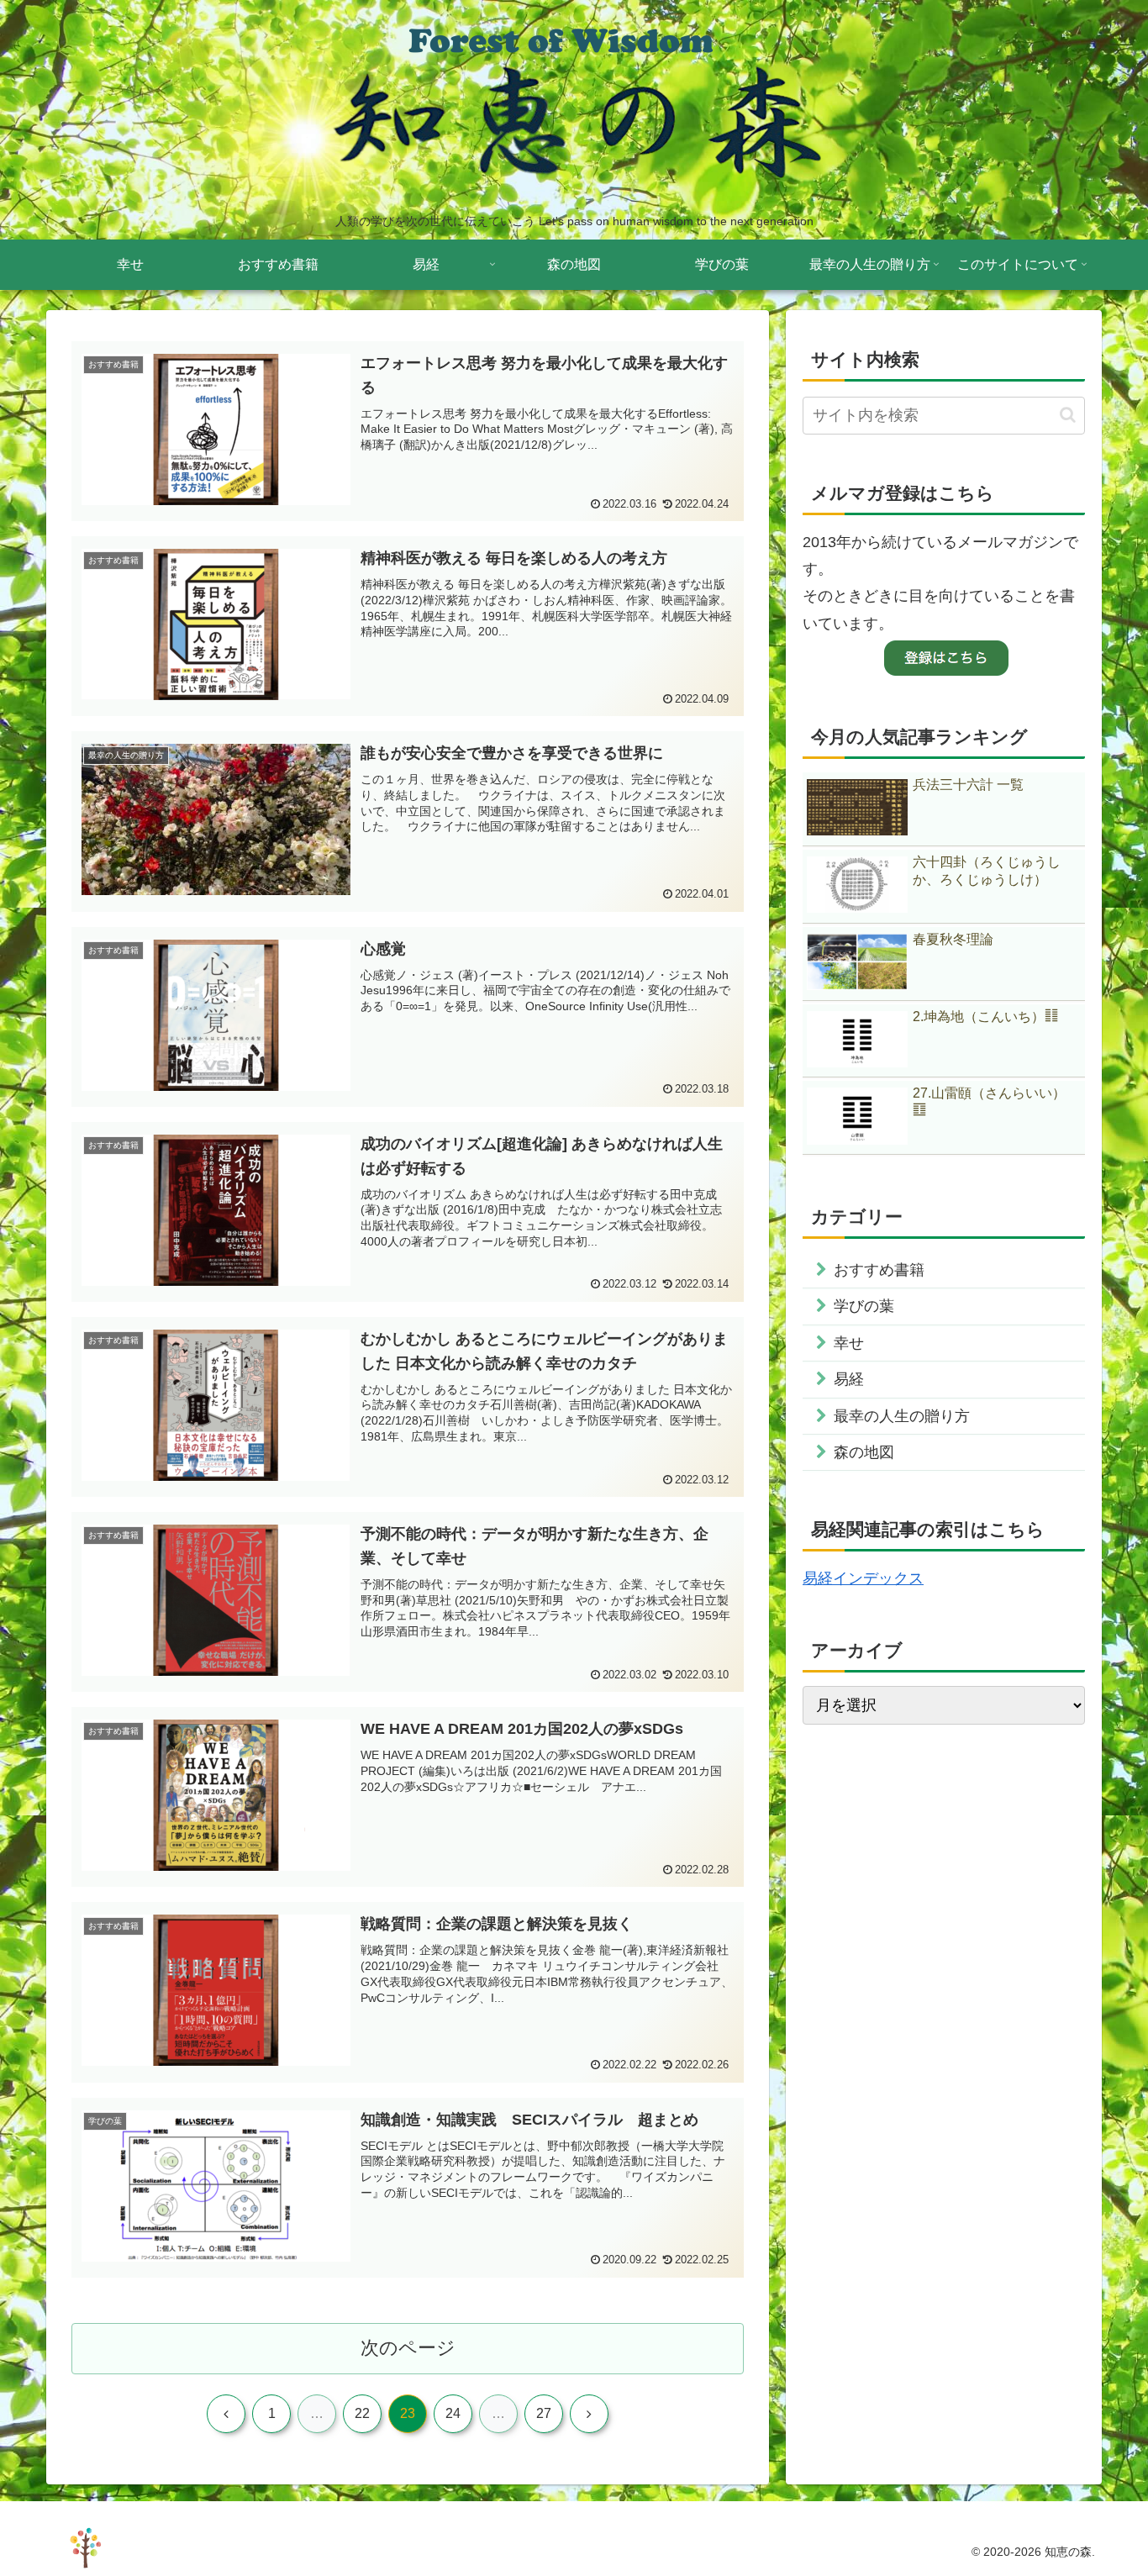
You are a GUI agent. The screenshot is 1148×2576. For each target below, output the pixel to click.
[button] (1068, 415)
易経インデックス (863, 1578)
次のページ (408, 2348)
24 (453, 2413)
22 (362, 2413)
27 (544, 2413)
